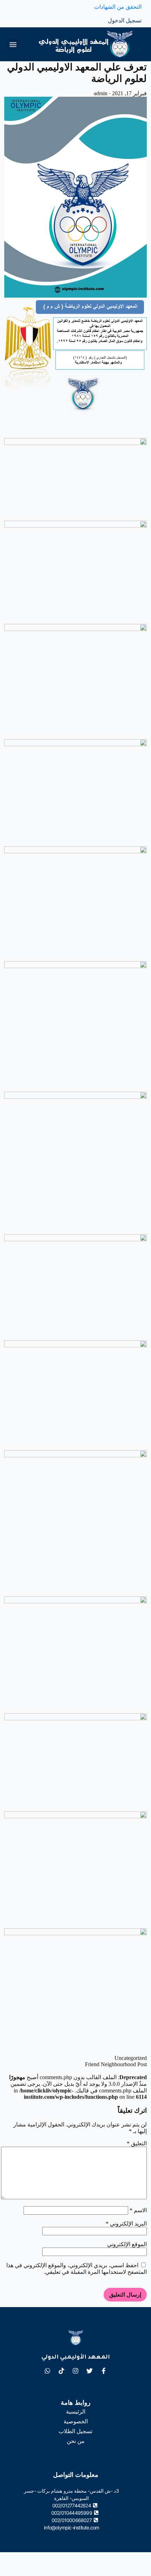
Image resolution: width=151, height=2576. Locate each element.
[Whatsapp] (47, 2371)
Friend (92, 2064)
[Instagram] (75, 2371)
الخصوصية (76, 2421)
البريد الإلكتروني (126, 2224)
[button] (13, 44)
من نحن (76, 2441)
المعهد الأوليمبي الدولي (76, 2358)
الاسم (138, 2210)
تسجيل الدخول (125, 20)
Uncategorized (131, 2058)
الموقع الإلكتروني (127, 2244)
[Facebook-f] (104, 2371)
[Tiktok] (61, 2371)
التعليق (137, 2143)
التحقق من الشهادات (118, 7)
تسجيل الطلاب (75, 2431)
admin (101, 93)
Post (142, 2064)
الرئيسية (76, 2412)
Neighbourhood (118, 2064)
